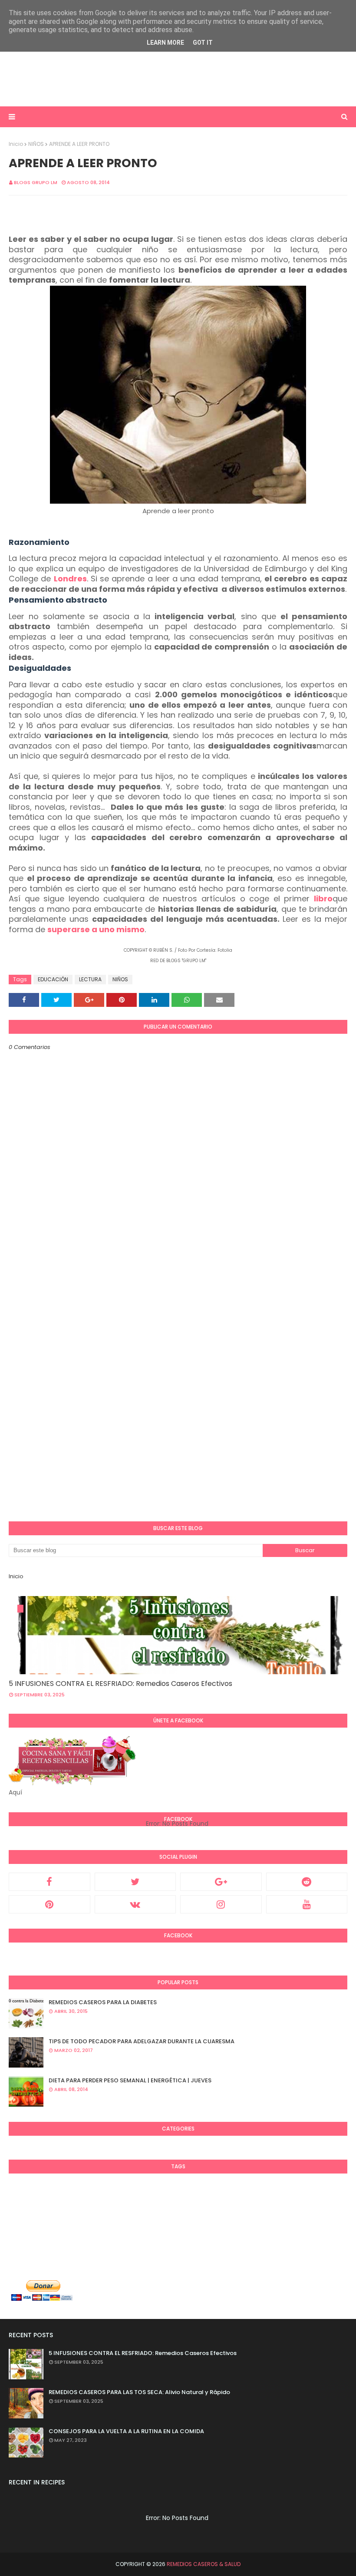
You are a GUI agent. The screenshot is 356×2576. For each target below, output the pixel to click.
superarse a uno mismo (96, 929)
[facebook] (49, 1882)
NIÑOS (36, 144)
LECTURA (90, 979)
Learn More (165, 43)
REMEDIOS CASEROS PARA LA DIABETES (103, 2002)
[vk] (135, 1904)
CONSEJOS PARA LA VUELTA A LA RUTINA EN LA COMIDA (126, 2431)
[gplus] (221, 1882)
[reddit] (307, 1882)
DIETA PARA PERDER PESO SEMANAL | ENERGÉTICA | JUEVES (130, 2080)
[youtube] (307, 1904)
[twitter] (135, 1882)
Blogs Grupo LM (36, 182)
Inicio (16, 144)
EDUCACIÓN (53, 979)
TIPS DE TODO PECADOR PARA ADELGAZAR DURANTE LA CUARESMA (142, 2041)
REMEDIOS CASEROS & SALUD (204, 2564)
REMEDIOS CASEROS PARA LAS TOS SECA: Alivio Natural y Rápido (139, 2392)
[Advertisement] (178, 78)
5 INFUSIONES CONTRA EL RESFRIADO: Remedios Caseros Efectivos (120, 1684)
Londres (70, 579)
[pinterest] (49, 1904)
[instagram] (221, 1904)
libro (323, 899)
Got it (203, 43)
